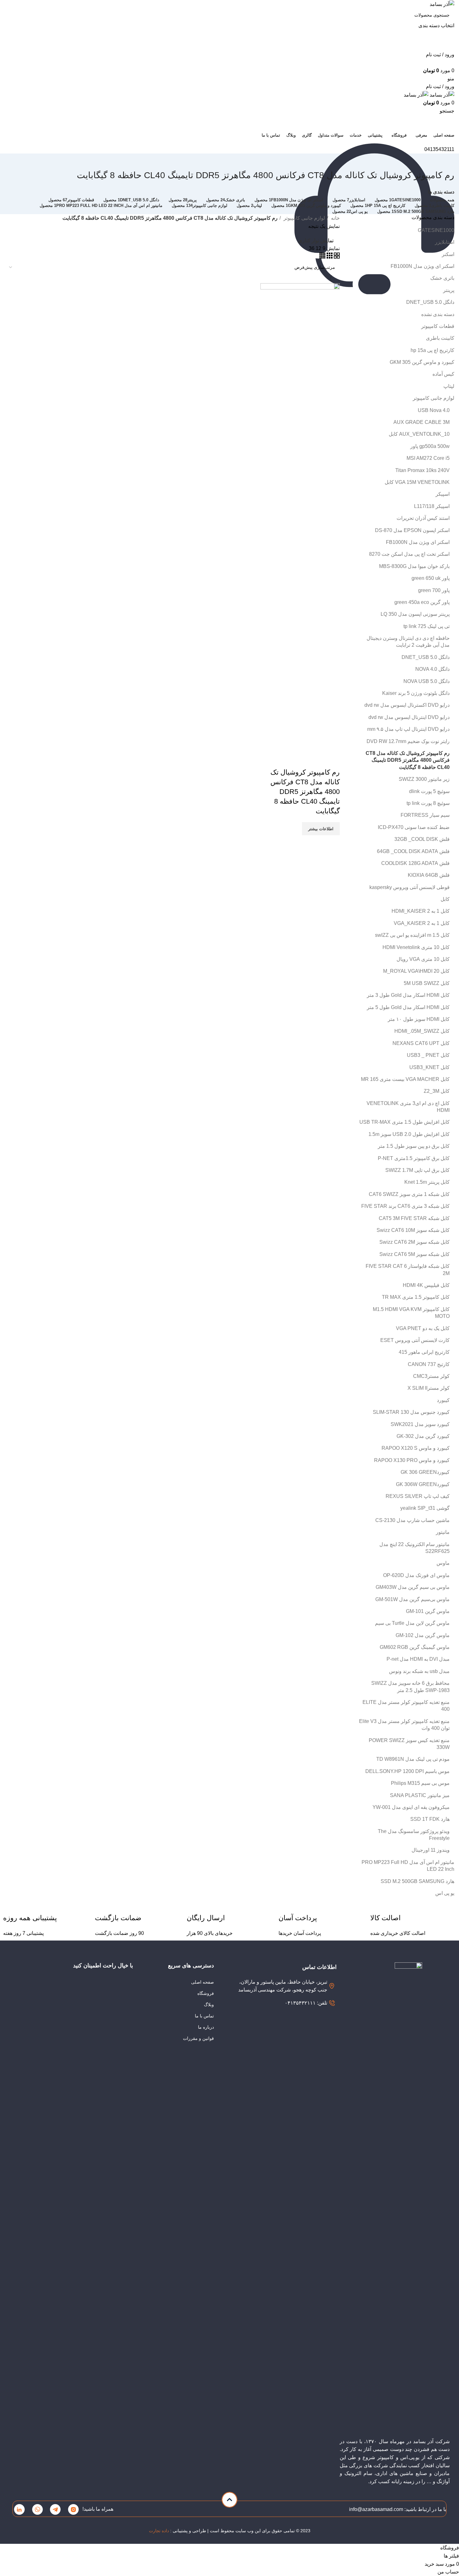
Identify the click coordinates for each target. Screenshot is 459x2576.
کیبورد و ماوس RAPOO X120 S (416, 1448)
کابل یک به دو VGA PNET (423, 1328)
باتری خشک (442, 278)
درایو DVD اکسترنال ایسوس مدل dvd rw (407, 705)
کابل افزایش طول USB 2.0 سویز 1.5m (409, 1134)
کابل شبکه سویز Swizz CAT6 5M (415, 1254)
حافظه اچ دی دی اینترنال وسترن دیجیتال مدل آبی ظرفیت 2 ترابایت (408, 642)
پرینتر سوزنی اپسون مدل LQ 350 (415, 614)
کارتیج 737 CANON (429, 1364)
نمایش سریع (332, 760)
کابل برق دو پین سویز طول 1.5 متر (414, 1146)
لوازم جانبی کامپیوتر (434, 398)
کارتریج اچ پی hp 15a (432, 350)
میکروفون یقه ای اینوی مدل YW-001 (411, 1807)
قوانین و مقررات (198, 2038)
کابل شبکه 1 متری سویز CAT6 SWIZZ (409, 1194)
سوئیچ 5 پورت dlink (429, 791)
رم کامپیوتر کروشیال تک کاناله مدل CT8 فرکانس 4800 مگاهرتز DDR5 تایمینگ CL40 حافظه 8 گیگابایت (408, 760)
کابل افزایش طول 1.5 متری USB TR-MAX (405, 1122)
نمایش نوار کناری (316, 241)
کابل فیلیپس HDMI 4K (426, 1285)
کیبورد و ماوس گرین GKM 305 (422, 362)
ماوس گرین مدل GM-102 (423, 1635)
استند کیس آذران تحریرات (423, 518)
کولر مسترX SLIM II (429, 1388)
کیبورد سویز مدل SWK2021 (420, 1424)
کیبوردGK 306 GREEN (425, 1472)
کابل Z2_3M (437, 1091)
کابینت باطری (440, 338)
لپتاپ (449, 386)
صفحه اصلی (202, 1982)
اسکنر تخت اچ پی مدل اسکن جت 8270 (409, 554)
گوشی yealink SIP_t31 (425, 1508)
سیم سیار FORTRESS (425, 815)
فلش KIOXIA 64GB (429, 875)
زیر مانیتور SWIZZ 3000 (424, 779)
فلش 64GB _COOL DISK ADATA (413, 851)
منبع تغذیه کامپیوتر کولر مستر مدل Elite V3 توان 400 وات (404, 1725)
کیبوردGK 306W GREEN (423, 1484)
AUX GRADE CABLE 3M (422, 422)
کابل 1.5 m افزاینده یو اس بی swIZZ (412, 935)
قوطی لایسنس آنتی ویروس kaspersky (410, 887)
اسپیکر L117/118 (432, 506)
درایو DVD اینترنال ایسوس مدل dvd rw (409, 717)
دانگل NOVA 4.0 (432, 669)
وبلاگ (209, 2005)
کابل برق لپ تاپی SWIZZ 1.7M (417, 1170)
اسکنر (448, 254)
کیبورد (443, 1400)
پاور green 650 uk (431, 578)
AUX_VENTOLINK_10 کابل (419, 434)
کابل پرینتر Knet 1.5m (427, 1182)
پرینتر (449, 290)
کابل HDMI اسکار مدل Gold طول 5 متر (408, 1007)
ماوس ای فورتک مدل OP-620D (416, 1575)
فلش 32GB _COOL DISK (422, 839)
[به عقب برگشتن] (447, 161)
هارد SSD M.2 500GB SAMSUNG (417, 1881)
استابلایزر (445, 242)
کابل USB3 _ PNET (428, 1055)
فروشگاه (206, 1993)
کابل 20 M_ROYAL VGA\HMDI (416, 971)
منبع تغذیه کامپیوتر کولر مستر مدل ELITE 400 (406, 1706)
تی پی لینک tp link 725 (427, 626)
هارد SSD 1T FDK (430, 1819)
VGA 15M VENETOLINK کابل (417, 482)
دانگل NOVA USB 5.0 (427, 681)
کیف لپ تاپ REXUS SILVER (418, 1496)
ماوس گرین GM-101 (428, 1611)
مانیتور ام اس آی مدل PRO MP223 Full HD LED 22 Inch (408, 1866)
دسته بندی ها (441, 192)
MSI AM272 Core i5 (428, 458)
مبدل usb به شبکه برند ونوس (419, 1671)
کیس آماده (443, 374)
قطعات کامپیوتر (438, 326)
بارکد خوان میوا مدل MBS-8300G (414, 566)
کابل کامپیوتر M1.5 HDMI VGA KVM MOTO (411, 1313)
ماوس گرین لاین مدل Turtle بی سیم (412, 1623)
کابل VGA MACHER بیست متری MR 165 (405, 1079)
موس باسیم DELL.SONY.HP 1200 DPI (407, 1771)
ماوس (443, 1563)
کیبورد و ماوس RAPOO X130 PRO (412, 1460)
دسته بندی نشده (438, 314)
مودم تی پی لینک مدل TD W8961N (413, 1759)
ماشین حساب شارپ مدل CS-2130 (412, 1520)
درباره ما (206, 2027)
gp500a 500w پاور (430, 446)
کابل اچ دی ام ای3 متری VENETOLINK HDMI (408, 1107)
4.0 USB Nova (434, 410)
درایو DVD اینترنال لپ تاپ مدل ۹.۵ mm (408, 729)
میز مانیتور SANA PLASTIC (420, 1795)
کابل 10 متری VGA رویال (423, 959)
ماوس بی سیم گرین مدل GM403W (413, 1587)
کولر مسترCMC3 (431, 1376)
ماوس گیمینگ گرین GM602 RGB (415, 1647)
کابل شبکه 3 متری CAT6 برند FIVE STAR (405, 1206)
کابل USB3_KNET (429, 1067)
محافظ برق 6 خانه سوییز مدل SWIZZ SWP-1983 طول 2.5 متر (410, 1687)
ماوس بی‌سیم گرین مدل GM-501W (412, 1599)
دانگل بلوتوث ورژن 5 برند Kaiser (416, 693)
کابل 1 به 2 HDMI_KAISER (421, 911)
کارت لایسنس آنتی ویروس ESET (415, 1340)
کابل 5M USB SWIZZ (427, 983)
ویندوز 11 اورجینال (431, 1850)
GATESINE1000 (436, 230)
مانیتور (443, 1532)
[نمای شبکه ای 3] (329, 257)
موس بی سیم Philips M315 (420, 1783)
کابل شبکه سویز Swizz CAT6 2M (415, 1242)
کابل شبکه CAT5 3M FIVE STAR (414, 1218)
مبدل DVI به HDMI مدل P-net (418, 1659)
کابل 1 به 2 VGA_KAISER (422, 923)
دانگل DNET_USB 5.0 (430, 302)
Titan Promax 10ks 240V (422, 470)
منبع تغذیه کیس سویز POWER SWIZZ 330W (409, 1744)
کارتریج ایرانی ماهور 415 (424, 1352)
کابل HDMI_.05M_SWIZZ (422, 1031)
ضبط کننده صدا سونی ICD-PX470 (414, 827)
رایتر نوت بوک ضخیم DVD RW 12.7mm (408, 741)
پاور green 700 (434, 590)
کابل (445, 899)
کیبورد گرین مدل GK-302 (423, 1436)
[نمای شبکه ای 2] (336, 257)
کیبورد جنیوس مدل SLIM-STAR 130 (411, 1412)
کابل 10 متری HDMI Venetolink (416, 947)
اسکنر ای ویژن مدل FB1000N (422, 266)
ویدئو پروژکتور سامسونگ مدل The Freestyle (414, 1835)
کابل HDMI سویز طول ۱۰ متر (419, 1019)
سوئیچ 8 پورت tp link (428, 803)
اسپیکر (443, 494)
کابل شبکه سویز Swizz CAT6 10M (413, 1230)
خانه (335, 218)
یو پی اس (445, 1893)
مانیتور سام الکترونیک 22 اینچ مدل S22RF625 (415, 1548)
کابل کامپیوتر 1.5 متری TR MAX (416, 1297)
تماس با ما (204, 2016)
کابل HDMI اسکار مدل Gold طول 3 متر (408, 995)
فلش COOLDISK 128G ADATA (415, 863)
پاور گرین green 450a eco (422, 602)
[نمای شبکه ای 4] (322, 257)
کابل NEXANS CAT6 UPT (421, 1043)
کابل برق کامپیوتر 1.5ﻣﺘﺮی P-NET (414, 1158)
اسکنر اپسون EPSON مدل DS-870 (412, 530)
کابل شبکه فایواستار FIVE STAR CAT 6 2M (408, 1270)
